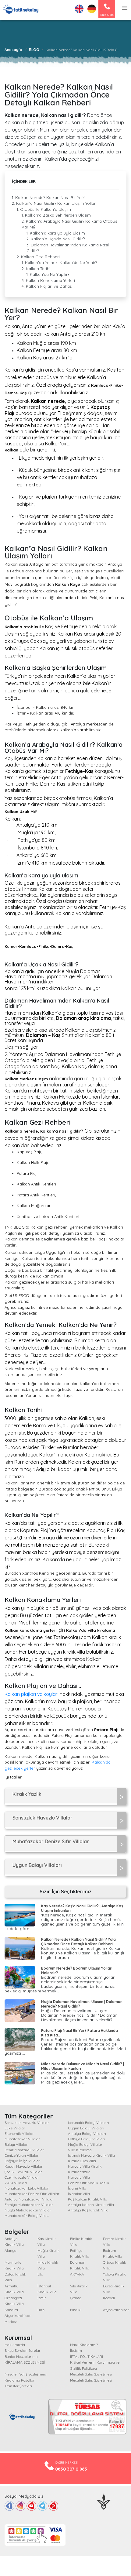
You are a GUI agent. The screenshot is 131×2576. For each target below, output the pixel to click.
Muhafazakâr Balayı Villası (27, 2216)
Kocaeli (109, 2298)
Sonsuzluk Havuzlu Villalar (27, 2123)
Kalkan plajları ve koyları (32, 1694)
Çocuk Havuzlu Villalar (23, 2172)
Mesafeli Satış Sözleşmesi (26, 2374)
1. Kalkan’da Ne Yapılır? (48, 274)
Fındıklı (76, 2310)
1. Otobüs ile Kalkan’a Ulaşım (44, 209)
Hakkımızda (15, 2345)
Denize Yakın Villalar (22, 2155)
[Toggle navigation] (125, 9)
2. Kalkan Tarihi (36, 269)
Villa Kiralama (80, 2150)
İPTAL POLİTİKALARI (87, 2356)
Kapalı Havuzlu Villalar (24, 2166)
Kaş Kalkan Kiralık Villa (88, 2199)
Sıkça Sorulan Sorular (23, 2350)
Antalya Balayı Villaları (87, 2134)
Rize (41, 2310)
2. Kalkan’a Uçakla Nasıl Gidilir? (56, 239)
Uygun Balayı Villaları (86, 2128)
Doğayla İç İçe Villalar (22, 2161)
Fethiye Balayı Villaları (87, 2139)
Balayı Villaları (17, 2144)
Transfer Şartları (18, 2386)
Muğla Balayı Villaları (86, 2144)
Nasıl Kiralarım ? (84, 2345)
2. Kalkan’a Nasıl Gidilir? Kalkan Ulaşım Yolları (54, 203)
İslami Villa (77, 2188)
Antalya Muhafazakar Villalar (29, 2199)
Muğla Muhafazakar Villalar (28, 2210)
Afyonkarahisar (116, 2310)
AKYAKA (77, 2274)
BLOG (34, 50)
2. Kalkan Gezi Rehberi (38, 257)
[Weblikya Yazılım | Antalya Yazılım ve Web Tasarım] (104, 2501)
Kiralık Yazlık (79, 2172)
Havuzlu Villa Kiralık (85, 2166)
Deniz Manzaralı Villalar (24, 2150)
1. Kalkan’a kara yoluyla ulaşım (56, 233)
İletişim (76, 2350)
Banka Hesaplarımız (21, 2356)
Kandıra (11, 2310)
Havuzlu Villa (79, 2177)
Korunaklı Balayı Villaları (89, 2123)
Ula (40, 2274)
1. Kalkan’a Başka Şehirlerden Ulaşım (56, 215)
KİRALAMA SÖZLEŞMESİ (25, 2362)
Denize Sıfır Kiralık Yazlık (89, 2183)
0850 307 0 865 (71, 2469)
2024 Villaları (16, 2183)
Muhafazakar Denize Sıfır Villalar (32, 2194)
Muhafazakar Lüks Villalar (27, 2188)
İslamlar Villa (79, 2194)
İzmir (42, 2298)
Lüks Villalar (15, 2128)
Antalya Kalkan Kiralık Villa (91, 2205)
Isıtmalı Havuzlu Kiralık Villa (91, 2155)
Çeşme (76, 2298)
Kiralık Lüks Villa (82, 2161)
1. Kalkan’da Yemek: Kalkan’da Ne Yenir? (59, 262)
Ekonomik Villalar (19, 2134)
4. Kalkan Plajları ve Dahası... (48, 286)
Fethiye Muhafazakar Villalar (29, 2205)
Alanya (11, 2250)
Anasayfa (13, 50)
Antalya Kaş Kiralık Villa (88, 2210)
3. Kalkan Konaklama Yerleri (48, 280)
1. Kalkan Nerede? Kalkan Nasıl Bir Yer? (48, 197)
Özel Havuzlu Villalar (22, 2177)
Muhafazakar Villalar (22, 2139)
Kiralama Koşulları (20, 2380)
